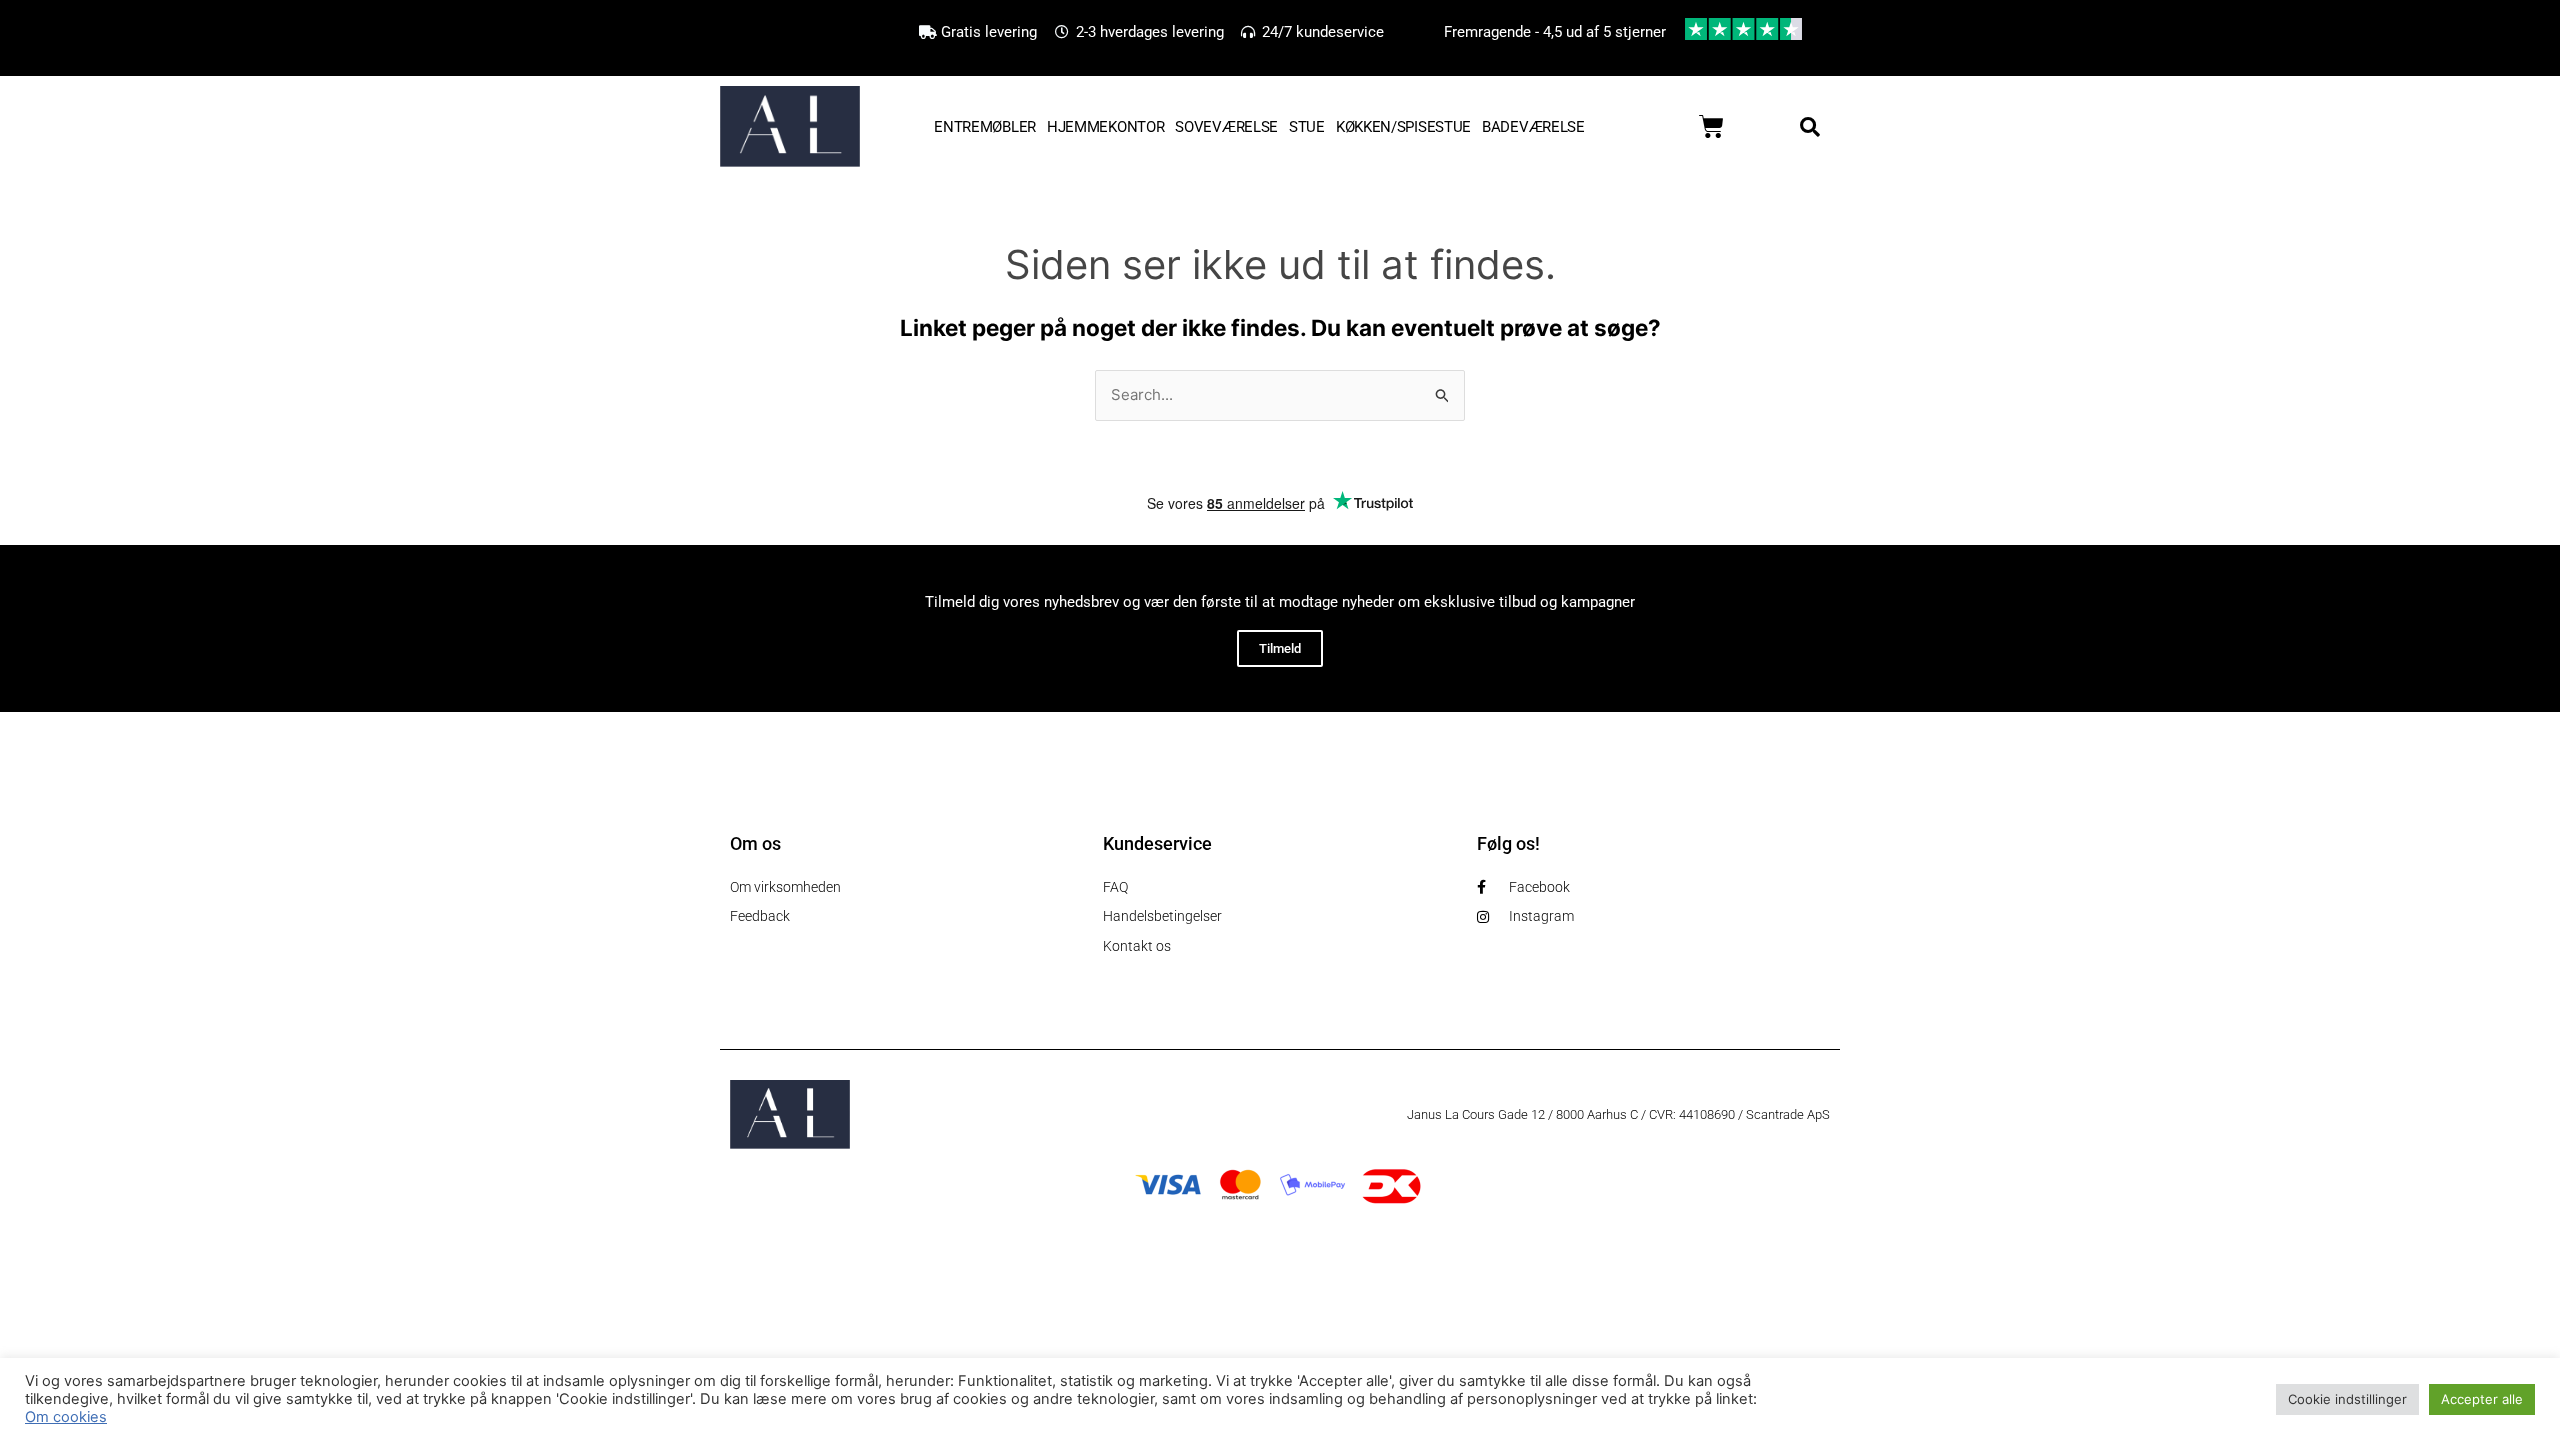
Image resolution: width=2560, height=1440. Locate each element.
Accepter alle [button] (2482, 1399)
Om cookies (66, 1417)
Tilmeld (1280, 648)
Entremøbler (985, 127)
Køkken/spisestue (1403, 127)
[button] (1810, 127)
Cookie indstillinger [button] (2347, 1399)
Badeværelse (1533, 127)
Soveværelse (1226, 127)
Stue (1307, 127)
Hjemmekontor (1105, 127)
